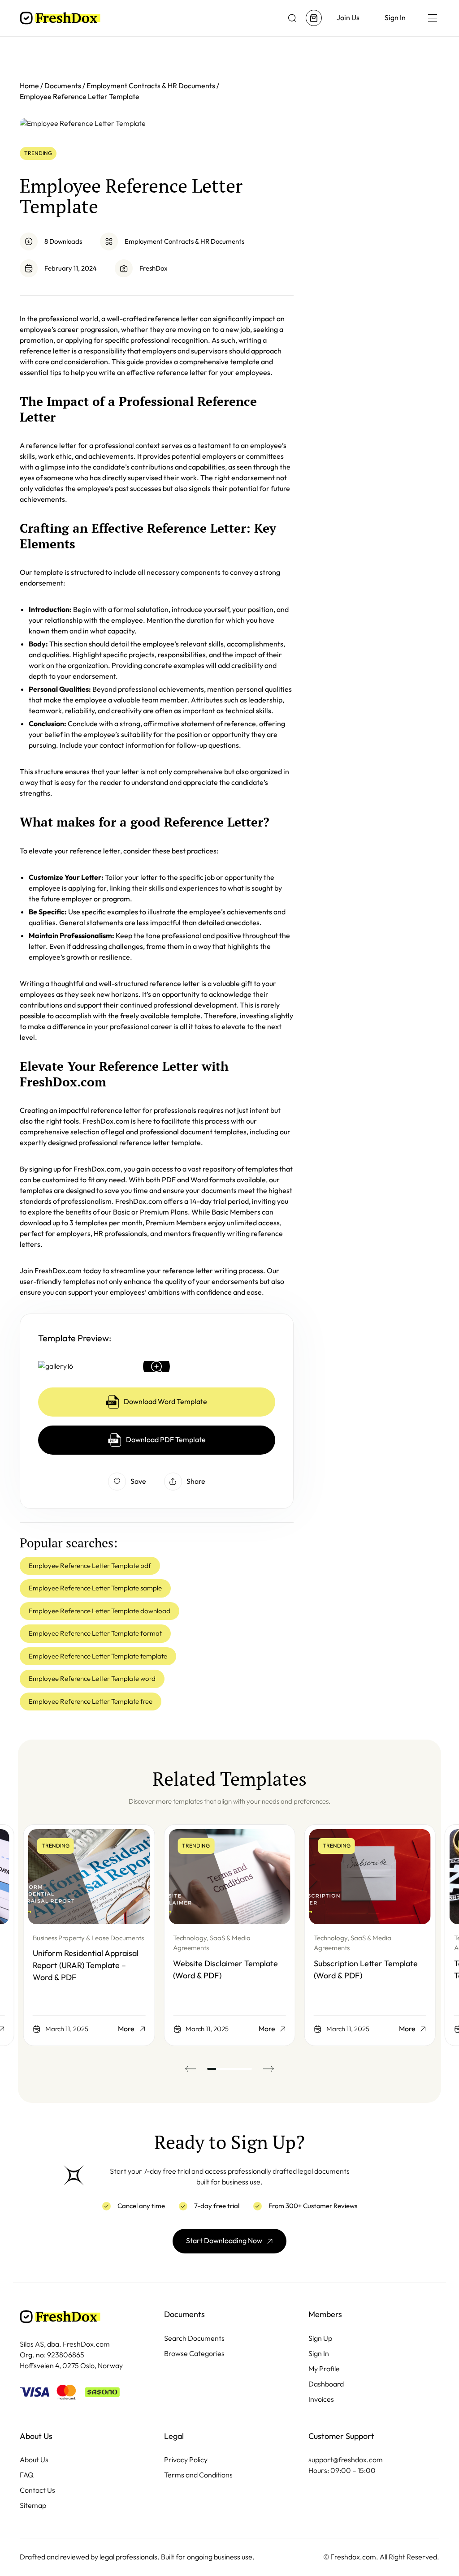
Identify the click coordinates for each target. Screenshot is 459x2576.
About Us (34, 2460)
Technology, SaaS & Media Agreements (212, 1943)
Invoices (321, 2399)
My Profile (324, 2369)
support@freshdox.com (346, 2460)
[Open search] (292, 18)
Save (138, 1481)
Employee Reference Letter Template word (92, 1679)
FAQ (27, 2475)
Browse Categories (194, 2354)
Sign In (319, 2354)
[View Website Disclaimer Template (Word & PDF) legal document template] (229, 1877)
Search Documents (194, 2338)
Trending (38, 153)
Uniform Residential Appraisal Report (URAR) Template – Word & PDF (86, 1965)
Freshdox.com (353, 2557)
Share (196, 1481)
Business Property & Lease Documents (88, 1938)
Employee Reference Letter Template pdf (90, 1566)
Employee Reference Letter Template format (95, 1633)
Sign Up (320, 2338)
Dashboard (326, 2384)
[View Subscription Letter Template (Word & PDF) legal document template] (370, 1877)
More (126, 2029)
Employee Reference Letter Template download (100, 1611)
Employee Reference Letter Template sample (95, 1588)
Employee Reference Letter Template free (91, 1702)
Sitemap (33, 2505)
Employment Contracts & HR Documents (184, 241)
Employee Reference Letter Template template (98, 1656)
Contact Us (37, 2490)
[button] (191, 2069)
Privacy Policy (186, 2460)
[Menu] (432, 18)
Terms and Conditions (198, 2475)
